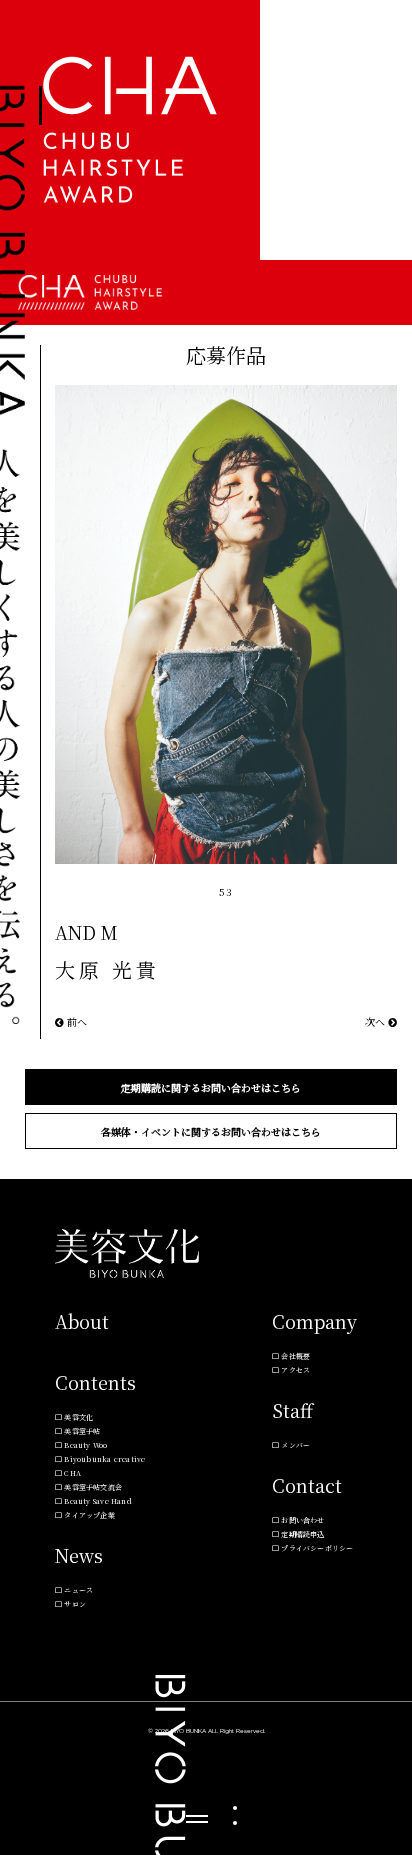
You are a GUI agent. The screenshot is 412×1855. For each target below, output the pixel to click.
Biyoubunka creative (104, 1459)
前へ (75, 1021)
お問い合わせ (302, 1520)
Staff (292, 1410)
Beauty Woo (85, 1445)
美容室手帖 (82, 1431)
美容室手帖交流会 (93, 1487)
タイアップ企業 (89, 1515)
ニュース (78, 1590)
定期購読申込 (302, 1534)
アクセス (295, 1370)
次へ (376, 1021)
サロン (75, 1604)
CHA (72, 1473)
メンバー (295, 1445)
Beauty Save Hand (97, 1501)
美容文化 (78, 1417)
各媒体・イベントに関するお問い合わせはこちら (211, 1131)
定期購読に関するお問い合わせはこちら (211, 1087)
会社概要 (295, 1356)
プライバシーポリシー (317, 1548)
